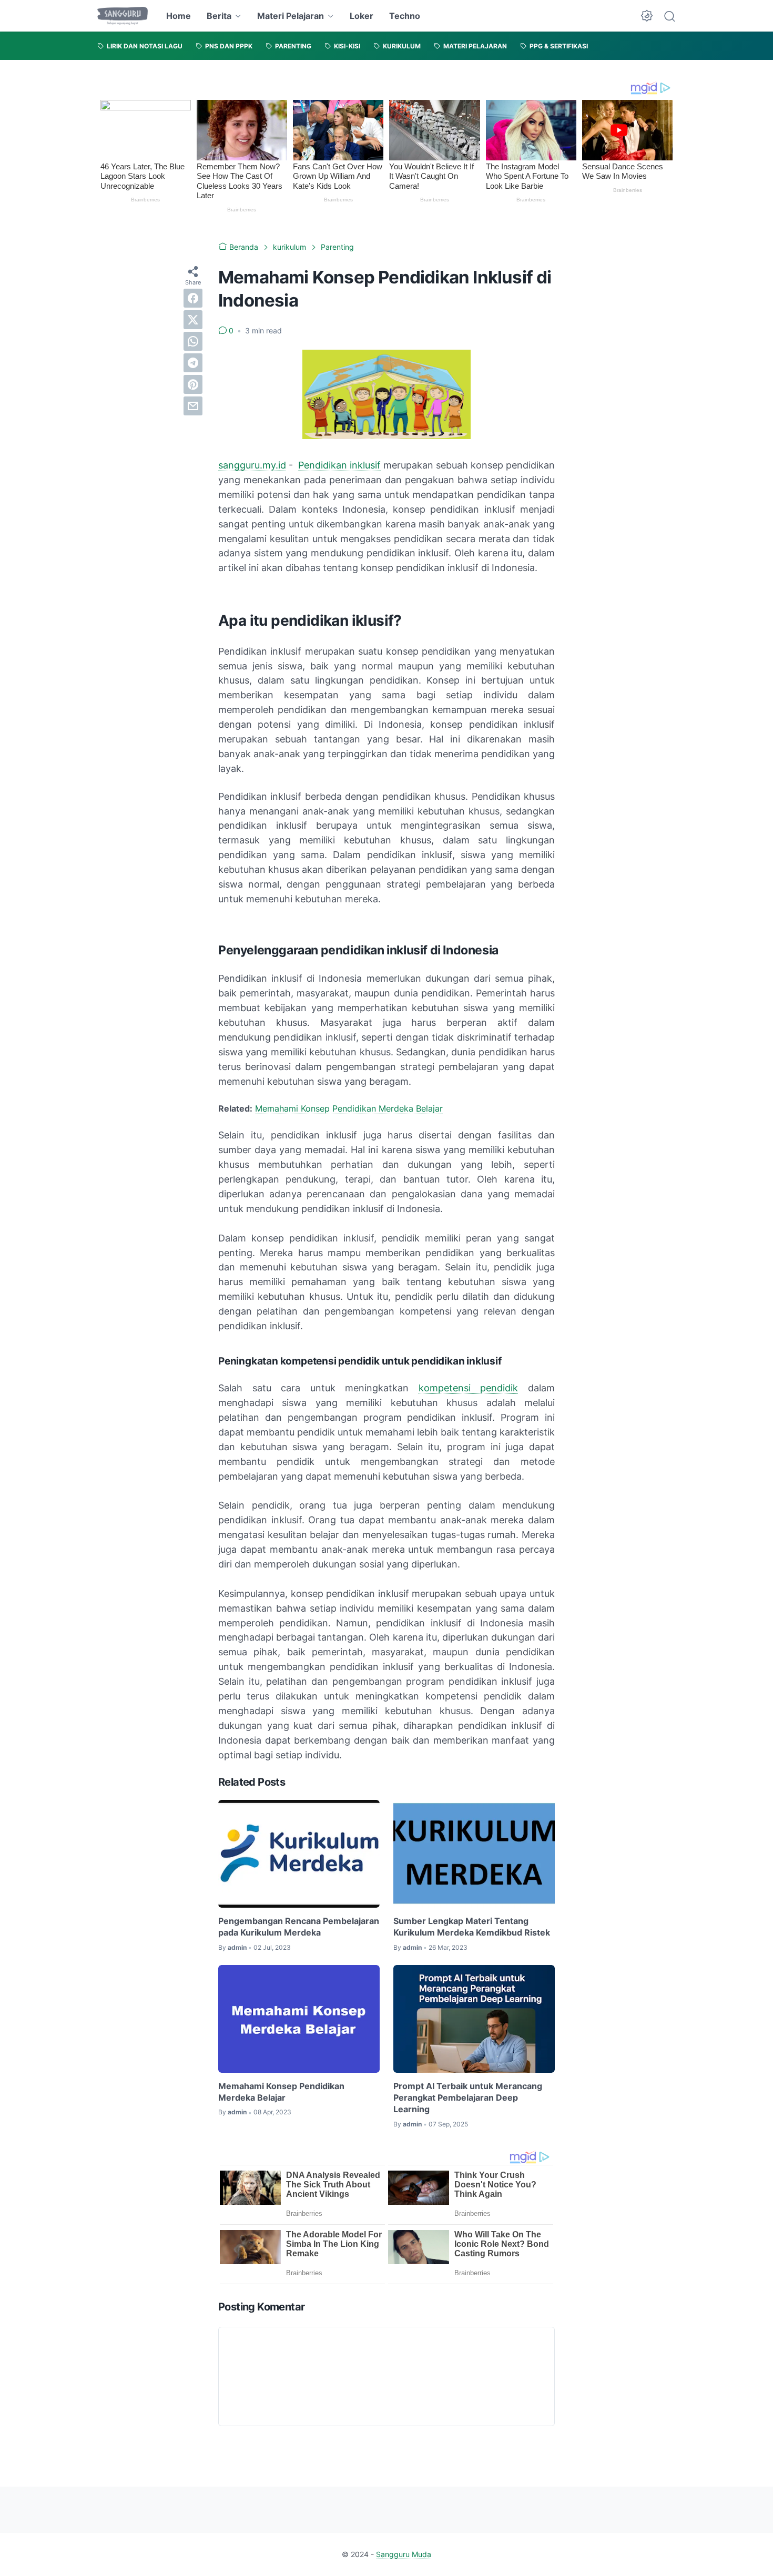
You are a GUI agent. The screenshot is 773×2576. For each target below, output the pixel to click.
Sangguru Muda (404, 2554)
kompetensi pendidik (469, 1388)
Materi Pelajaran (291, 16)
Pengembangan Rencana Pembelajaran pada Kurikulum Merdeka (299, 1927)
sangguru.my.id (252, 465)
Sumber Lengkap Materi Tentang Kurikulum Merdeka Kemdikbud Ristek (472, 1927)
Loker (362, 16)
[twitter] (193, 319)
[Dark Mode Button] (647, 16)
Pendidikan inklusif (339, 465)
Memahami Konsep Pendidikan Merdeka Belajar (349, 1108)
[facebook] (193, 298)
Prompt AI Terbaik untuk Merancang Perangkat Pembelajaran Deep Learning (468, 2098)
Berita (219, 16)
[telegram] (193, 362)
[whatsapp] (193, 341)
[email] (193, 405)
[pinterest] (193, 384)
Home (179, 16)
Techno (405, 16)
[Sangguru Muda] (123, 16)
